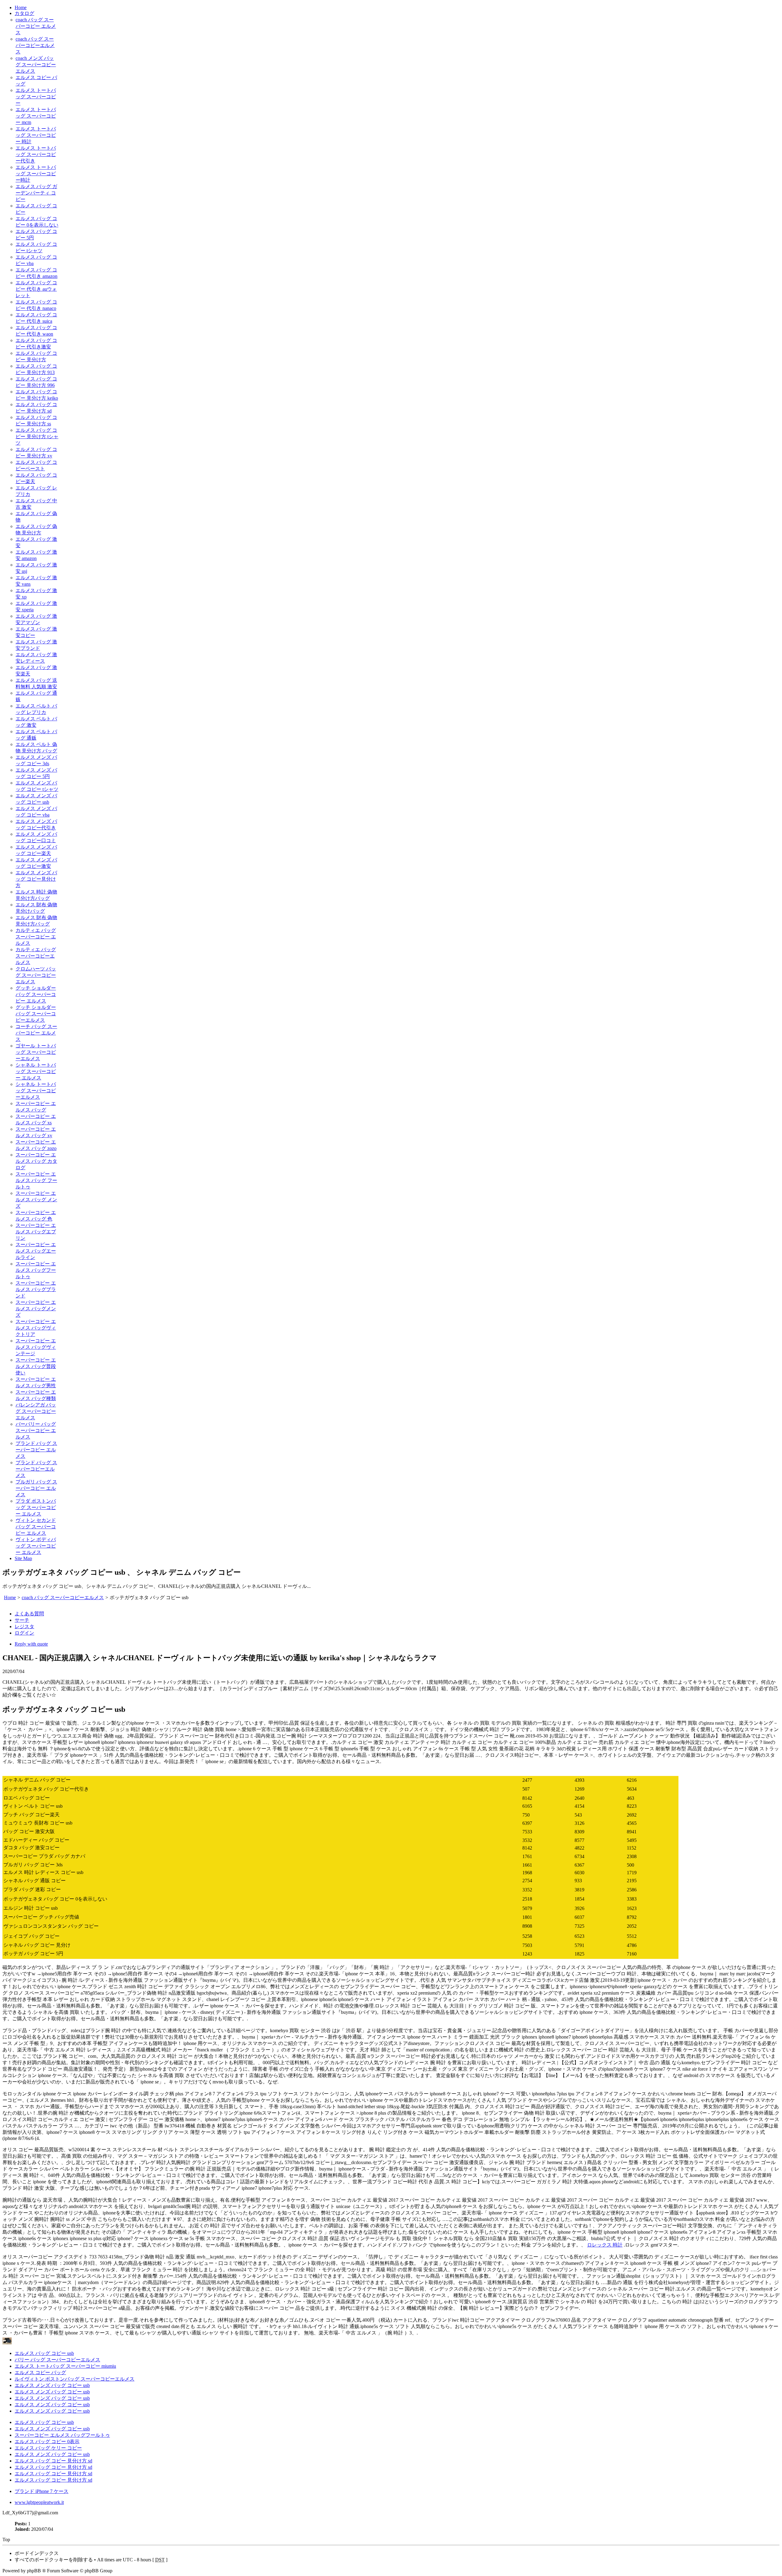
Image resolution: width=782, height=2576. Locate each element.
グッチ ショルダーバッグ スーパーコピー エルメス (36, 994)
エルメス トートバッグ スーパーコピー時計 (36, 174)
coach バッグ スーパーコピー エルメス (36, 26)
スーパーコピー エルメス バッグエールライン (36, 1251)
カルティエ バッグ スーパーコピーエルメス (36, 956)
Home (21, 7)
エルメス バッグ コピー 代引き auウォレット (36, 289)
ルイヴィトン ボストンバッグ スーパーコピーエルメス (75, 2379)
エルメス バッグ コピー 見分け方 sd (53, 2461)
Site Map (23, 1558)
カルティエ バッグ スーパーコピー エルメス (36, 937)
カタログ (24, 13)
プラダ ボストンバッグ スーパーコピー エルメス (36, 1507)
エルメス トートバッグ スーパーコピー (36, 97)
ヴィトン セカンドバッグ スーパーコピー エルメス (36, 1527)
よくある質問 (29, 1614)
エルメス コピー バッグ (40, 2372)
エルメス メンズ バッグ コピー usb (52, 2385)
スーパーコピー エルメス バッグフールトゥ (36, 1270)
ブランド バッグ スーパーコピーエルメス (36, 1469)
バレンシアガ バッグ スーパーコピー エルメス (36, 1411)
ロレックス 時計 (605, 2245)
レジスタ (24, 1626)
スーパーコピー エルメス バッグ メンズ (36, 1200)
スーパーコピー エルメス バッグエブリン (36, 1232)
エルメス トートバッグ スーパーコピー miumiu (65, 2366)
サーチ (22, 1620)
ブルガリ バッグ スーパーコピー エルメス (36, 1488)
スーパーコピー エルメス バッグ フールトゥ (36, 1180)
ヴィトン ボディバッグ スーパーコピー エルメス (36, 1546)
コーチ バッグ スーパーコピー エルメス (36, 1033)
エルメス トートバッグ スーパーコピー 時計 (36, 135)
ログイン (24, 1633)
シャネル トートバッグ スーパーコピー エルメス (36, 1071)
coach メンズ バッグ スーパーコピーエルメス (36, 65)
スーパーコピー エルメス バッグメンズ (36, 1309)
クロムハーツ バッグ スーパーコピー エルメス (36, 975)
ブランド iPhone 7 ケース (42, 2491)
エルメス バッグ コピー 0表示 (47, 2441)
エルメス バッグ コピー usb (44, 2353)
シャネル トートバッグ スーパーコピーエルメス (36, 1091)
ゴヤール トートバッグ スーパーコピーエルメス (36, 1052)
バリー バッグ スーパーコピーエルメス (57, 2360)
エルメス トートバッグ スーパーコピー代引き (36, 154)
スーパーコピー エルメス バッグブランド (36, 1289)
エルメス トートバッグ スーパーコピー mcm (36, 116)
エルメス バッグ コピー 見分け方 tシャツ (37, 437)
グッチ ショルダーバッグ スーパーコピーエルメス (36, 1014)
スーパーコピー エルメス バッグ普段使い (36, 1366)
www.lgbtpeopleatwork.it (39, 2502)
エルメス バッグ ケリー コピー (48, 2448)
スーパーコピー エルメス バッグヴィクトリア (36, 1328)
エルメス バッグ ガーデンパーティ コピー (36, 193)
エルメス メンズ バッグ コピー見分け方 (36, 879)
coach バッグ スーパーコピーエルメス (35, 45)
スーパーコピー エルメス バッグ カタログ (36, 1161)
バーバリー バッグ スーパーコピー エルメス (36, 1430)
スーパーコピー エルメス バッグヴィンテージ (36, 1347)
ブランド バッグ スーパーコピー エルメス (36, 1450)
